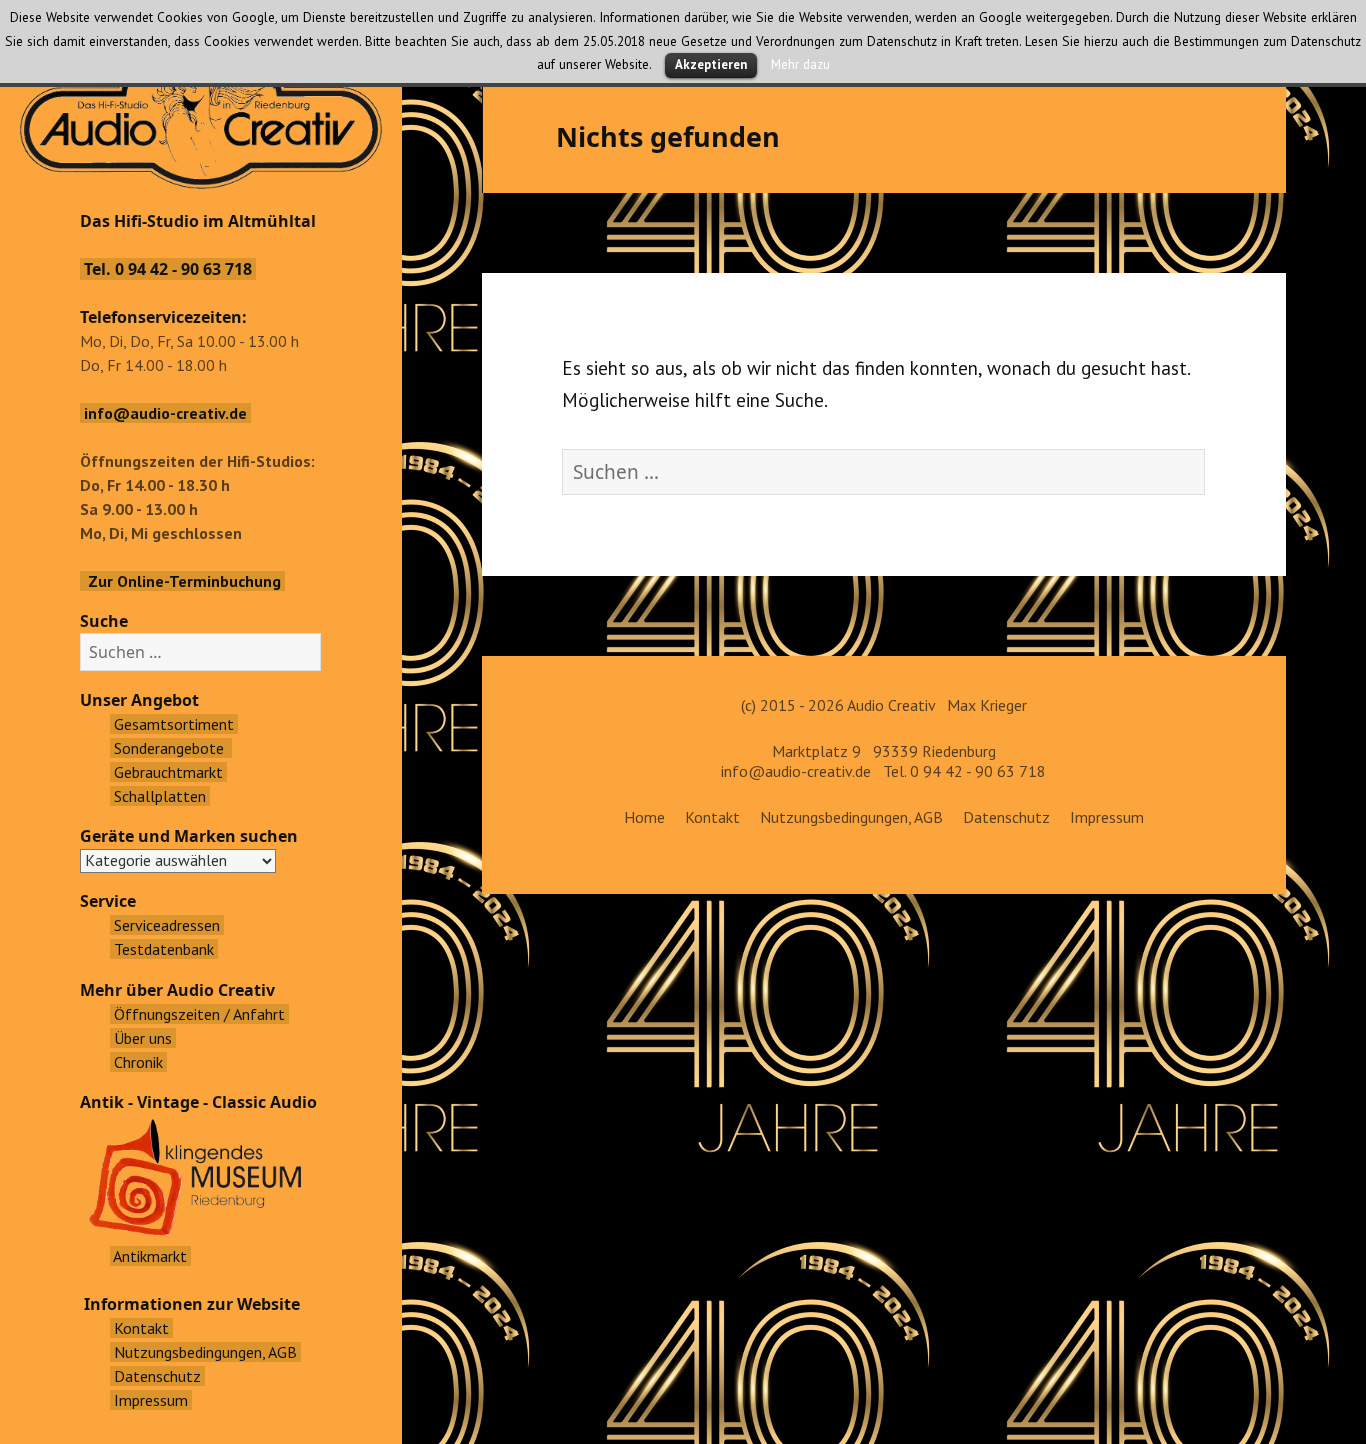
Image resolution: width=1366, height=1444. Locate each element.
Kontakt (712, 817)
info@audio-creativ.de (796, 771)
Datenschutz (1006, 817)
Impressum (1107, 817)
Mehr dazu (800, 64)
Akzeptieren (711, 64)
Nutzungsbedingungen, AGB (851, 817)
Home (644, 817)
